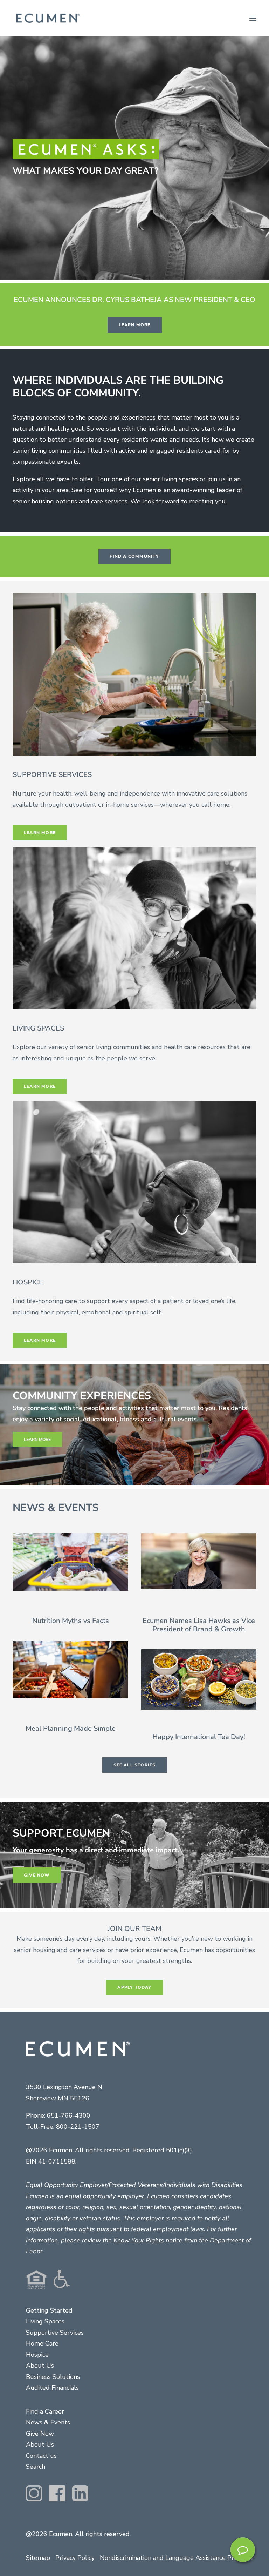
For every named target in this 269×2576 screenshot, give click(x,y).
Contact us (41, 2456)
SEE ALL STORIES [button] (135, 1765)
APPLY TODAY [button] (134, 1987)
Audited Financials (52, 2388)
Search (36, 2467)
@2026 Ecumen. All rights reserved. (78, 2534)
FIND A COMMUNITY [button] (134, 556)
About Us (40, 2366)
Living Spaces (45, 2321)
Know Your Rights (139, 2240)
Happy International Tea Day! (199, 1737)
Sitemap (38, 2558)
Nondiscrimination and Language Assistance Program (176, 2558)
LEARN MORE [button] (135, 325)
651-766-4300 (69, 2115)
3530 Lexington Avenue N (64, 2087)
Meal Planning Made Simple (71, 1728)
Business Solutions (53, 2377)
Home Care (42, 2343)
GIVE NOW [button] (37, 1875)
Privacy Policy (75, 2558)
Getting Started (49, 2310)
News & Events (48, 2422)
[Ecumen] (47, 18)
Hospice (37, 2355)
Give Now (40, 2434)
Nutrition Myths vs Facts (71, 1621)
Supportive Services (55, 2333)
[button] (253, 18)
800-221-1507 (78, 2127)
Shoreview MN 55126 (58, 2098)
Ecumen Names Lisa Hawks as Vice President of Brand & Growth (199, 1625)
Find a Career (45, 2411)
